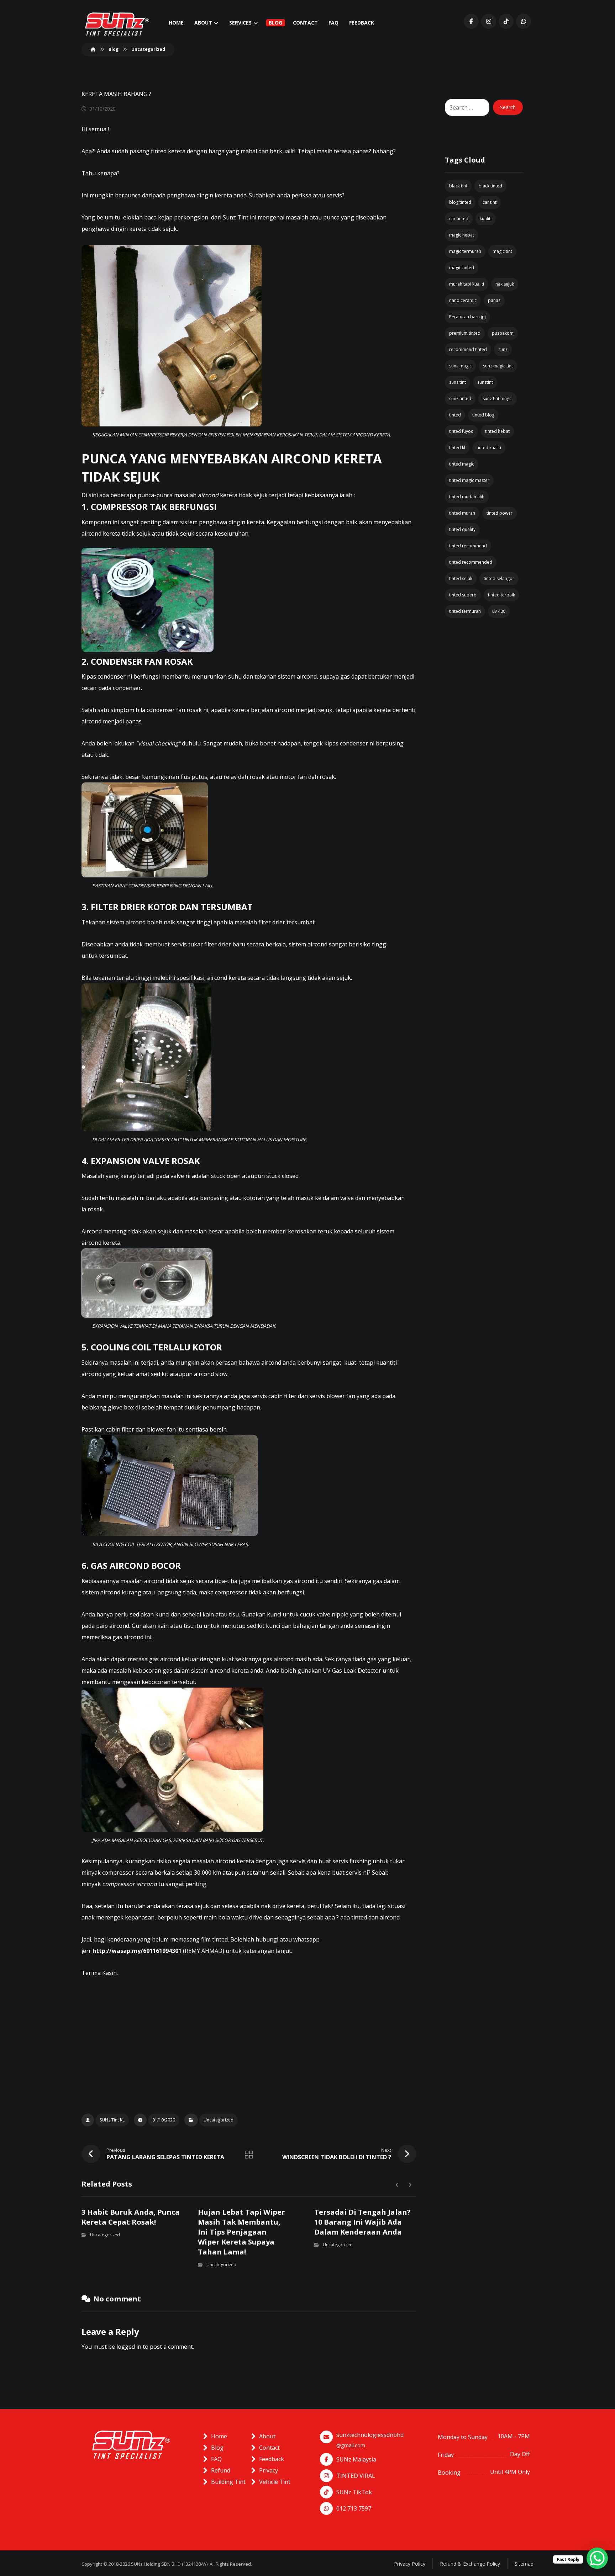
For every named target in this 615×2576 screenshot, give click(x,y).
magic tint (502, 251)
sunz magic (460, 366)
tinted (455, 415)
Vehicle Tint (275, 2482)
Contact (269, 2448)
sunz (503, 349)
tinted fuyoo (461, 431)
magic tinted (462, 268)
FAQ (216, 2459)
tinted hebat (497, 431)
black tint (458, 186)
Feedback (272, 2459)
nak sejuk (505, 284)
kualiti (486, 219)
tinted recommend (468, 546)
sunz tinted (460, 399)
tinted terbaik (501, 595)
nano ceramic (463, 300)
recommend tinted (468, 349)
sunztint (485, 382)
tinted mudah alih (467, 497)
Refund (221, 2470)
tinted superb (463, 595)
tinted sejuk (461, 578)
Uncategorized (219, 2120)
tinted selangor (499, 578)
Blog (217, 2448)
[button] (471, 21)
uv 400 (499, 611)
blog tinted (460, 202)
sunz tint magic (498, 399)
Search (508, 107)
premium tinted (465, 333)
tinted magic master (469, 480)
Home (219, 2436)
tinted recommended (471, 562)
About (267, 2436)
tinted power (500, 513)
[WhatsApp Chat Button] (597, 2558)
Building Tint (228, 2482)
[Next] (410, 2185)
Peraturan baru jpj (467, 317)
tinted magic (462, 464)
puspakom (503, 333)
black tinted (490, 186)
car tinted (459, 219)
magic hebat (462, 235)
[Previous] (397, 2185)
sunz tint (458, 382)
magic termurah (465, 251)
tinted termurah (465, 611)
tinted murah (462, 513)
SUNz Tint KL (112, 2120)
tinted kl (457, 448)
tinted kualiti (489, 448)
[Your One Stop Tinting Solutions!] (117, 24)
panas (494, 300)
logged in (129, 2347)
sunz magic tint (498, 366)
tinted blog (483, 415)
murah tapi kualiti (467, 284)
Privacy (269, 2470)
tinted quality (462, 529)
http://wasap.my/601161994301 (137, 1951)
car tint (490, 202)
